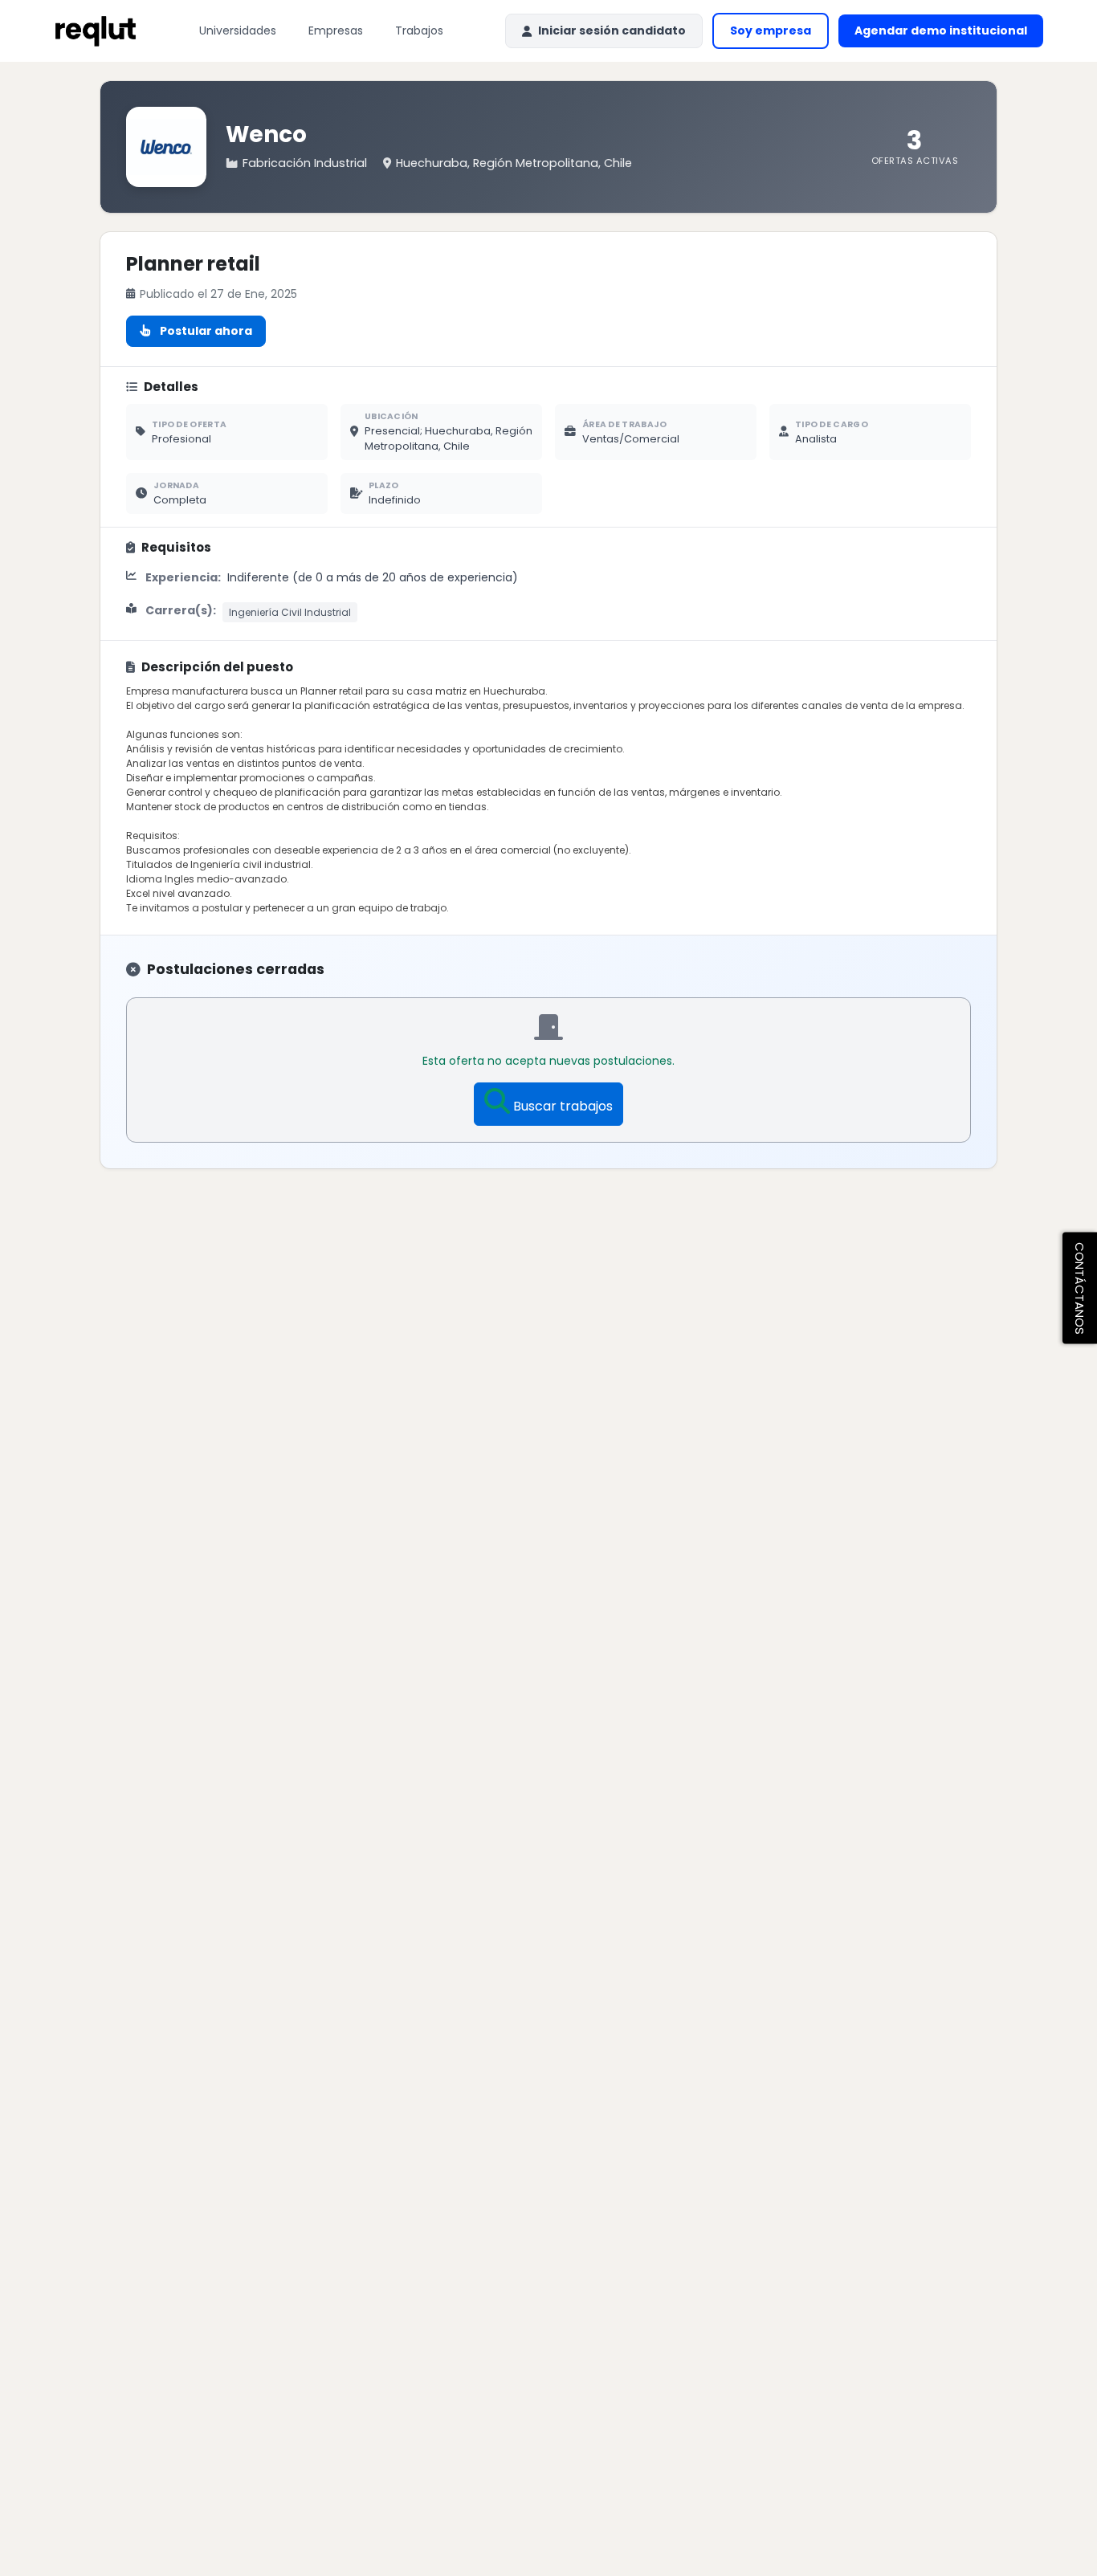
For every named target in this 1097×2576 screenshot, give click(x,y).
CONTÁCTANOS (1080, 1288)
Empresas (336, 31)
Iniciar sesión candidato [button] (612, 31)
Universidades (238, 31)
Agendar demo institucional (949, 35)
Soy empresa (771, 31)
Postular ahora (206, 331)
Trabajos (419, 31)
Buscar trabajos (563, 1106)
